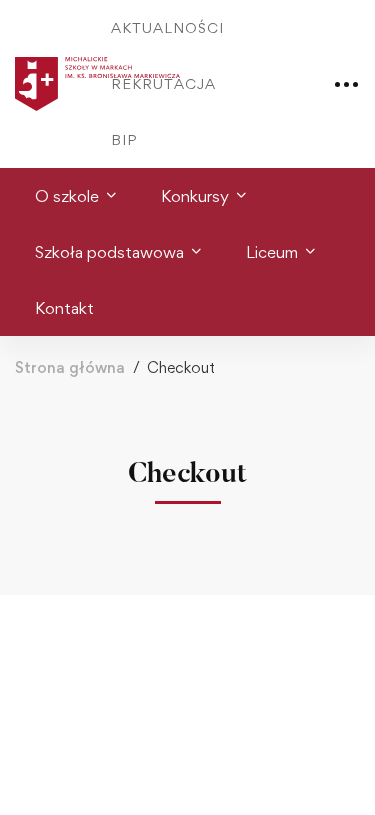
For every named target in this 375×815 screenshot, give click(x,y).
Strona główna (70, 367)
